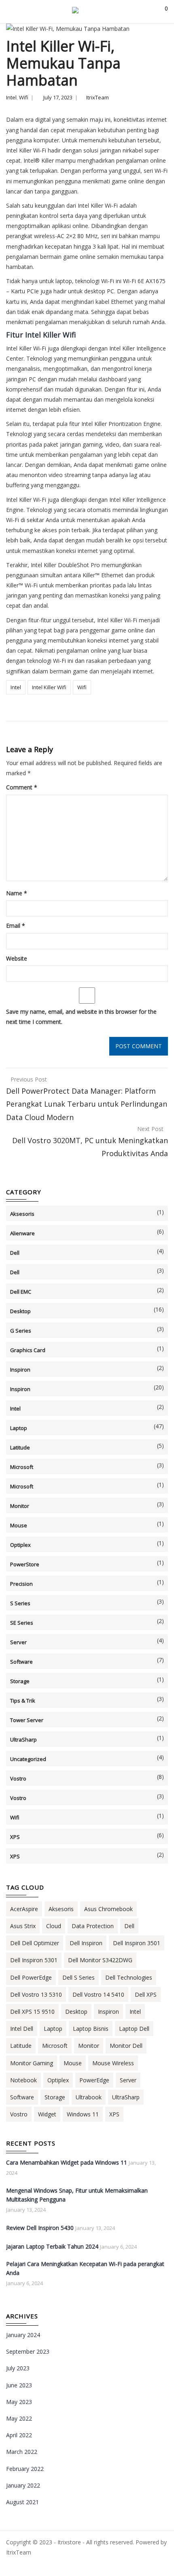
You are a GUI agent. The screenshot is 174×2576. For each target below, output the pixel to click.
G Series (21, 1331)
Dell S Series (79, 1977)
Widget (47, 2114)
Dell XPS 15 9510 (32, 2012)
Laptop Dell (134, 2029)
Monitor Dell (126, 2046)
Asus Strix (23, 1926)
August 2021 (22, 2502)
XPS (15, 1837)
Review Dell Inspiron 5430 (40, 2228)
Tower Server (27, 1720)
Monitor (20, 1506)
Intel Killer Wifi (49, 687)
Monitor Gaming (32, 2063)
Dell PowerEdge (31, 1977)
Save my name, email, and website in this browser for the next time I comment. (81, 1017)
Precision (21, 1584)
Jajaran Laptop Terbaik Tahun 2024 (52, 2246)
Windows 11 (83, 2114)
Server (18, 1642)
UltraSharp (23, 1740)
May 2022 (19, 2418)
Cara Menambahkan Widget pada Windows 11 (67, 2162)
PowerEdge (94, 2080)
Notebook (23, 2080)
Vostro (18, 1778)
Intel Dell (22, 2029)
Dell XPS (146, 1994)
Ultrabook (89, 2097)
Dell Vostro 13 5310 (36, 1994)
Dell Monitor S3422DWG (100, 1960)
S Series (20, 1603)
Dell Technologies (129, 1977)
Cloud (54, 1926)
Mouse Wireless (113, 2063)
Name (17, 893)
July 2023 (18, 2368)
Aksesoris (22, 1214)
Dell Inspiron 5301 (34, 1960)
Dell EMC (21, 1292)
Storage (20, 1681)
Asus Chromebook (108, 1909)
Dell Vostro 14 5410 (98, 1994)
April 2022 (19, 2435)
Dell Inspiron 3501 (137, 1943)
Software (21, 1662)
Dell (15, 1253)
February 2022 (25, 2469)
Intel (11, 97)
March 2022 (22, 2452)
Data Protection (93, 1926)
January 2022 (23, 2485)
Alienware (22, 1233)
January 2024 (23, 2335)
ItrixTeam (98, 97)
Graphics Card (28, 1350)
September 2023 (28, 2351)
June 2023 (19, 2385)
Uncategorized (28, 1759)
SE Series (22, 1623)
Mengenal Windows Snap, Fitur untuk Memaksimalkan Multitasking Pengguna (77, 2195)
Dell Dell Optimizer (35, 1943)
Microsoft (22, 1467)
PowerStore (25, 1564)
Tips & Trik (23, 1701)
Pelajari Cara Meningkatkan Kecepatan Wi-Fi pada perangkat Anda (85, 2268)
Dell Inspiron (86, 1943)
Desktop (20, 1311)
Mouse (19, 1525)
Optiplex (20, 1545)
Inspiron (20, 1370)
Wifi (24, 97)
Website (17, 958)
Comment (22, 787)
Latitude (20, 1447)
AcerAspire (24, 1909)
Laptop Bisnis (91, 2029)
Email (16, 926)
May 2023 (19, 2402)
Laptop (19, 1428)
